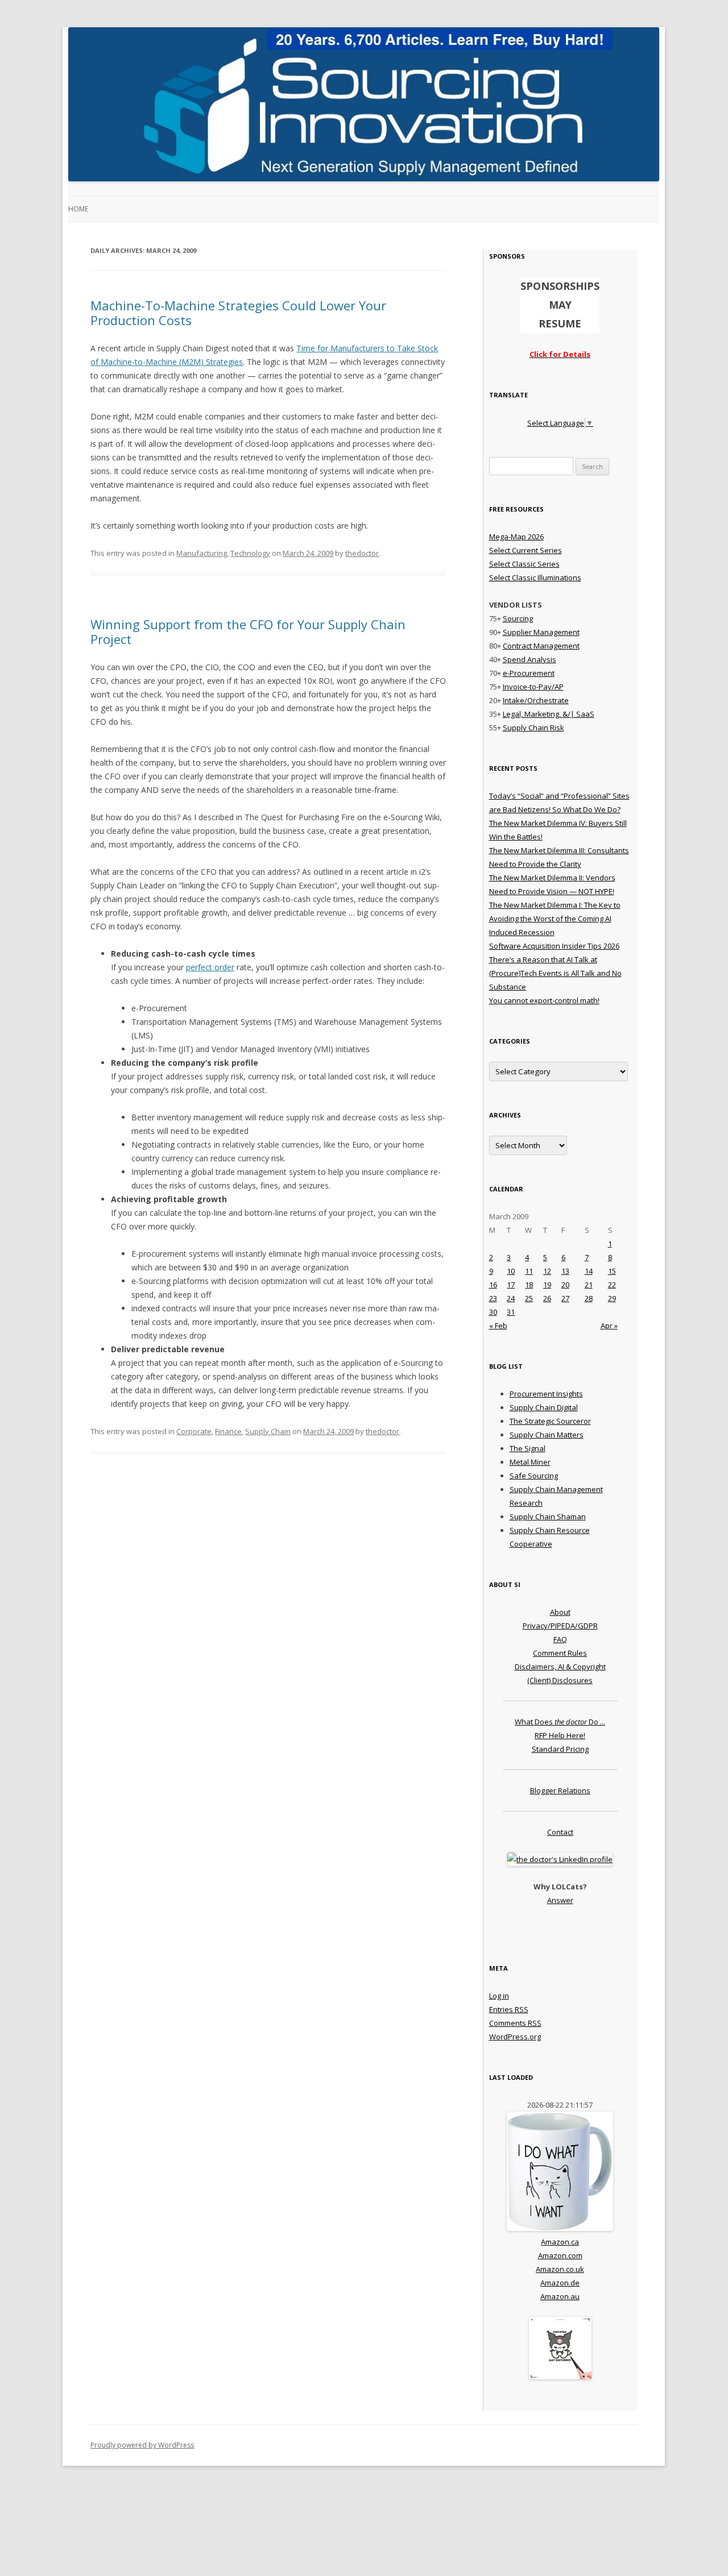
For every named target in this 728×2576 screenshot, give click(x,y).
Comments (515, 2023)
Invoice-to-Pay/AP (533, 687)
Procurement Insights (546, 1394)
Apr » (609, 1326)
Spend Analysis (530, 659)
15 (612, 1271)
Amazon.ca (560, 2242)
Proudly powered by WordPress (142, 2445)
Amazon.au (560, 2296)
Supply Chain (268, 1431)
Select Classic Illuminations (535, 577)
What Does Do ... (560, 1722)
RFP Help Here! (560, 1735)
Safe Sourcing (534, 1476)
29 (612, 1298)
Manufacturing (202, 553)
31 (511, 1312)
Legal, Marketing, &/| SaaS (549, 714)
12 (547, 1271)
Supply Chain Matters (547, 1435)
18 (529, 1285)
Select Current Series (526, 550)
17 (511, 1285)
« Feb (498, 1326)
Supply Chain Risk (533, 728)
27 (565, 1298)
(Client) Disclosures (560, 1680)
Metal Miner (530, 1462)
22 (612, 1285)
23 (493, 1298)
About (560, 1612)
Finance (228, 1431)
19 (547, 1285)
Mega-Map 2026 (516, 537)
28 (589, 1298)
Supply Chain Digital (544, 1407)
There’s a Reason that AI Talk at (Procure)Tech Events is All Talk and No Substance (555, 973)
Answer (560, 1900)
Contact (560, 1832)
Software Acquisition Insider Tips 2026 (554, 946)
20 (565, 1285)
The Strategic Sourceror (550, 1421)
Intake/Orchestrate (536, 700)
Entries (509, 2009)
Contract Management (541, 646)
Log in (499, 1996)
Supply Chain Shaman (548, 1516)
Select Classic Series (524, 564)
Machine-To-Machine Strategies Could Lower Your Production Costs (238, 313)
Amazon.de (560, 2283)
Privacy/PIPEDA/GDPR (560, 1626)
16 (493, 1285)
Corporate (194, 1431)
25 (529, 1298)
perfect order (210, 967)
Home (78, 209)
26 (547, 1298)
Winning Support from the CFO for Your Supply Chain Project (248, 631)
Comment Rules (560, 1653)
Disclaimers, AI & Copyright (560, 1667)
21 (589, 1285)
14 (589, 1271)
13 (565, 1271)
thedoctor (362, 553)
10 (511, 1271)
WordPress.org (515, 2037)
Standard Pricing (560, 1749)
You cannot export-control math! (544, 1000)
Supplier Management (541, 632)
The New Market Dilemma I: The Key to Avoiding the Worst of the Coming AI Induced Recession (555, 919)
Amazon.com (560, 2255)
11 (529, 1271)
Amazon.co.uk (560, 2269)
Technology (250, 553)
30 (493, 1312)
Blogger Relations (560, 1790)
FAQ (560, 1639)
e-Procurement (529, 673)
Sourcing (518, 618)
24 (511, 1298)
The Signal (528, 1448)
